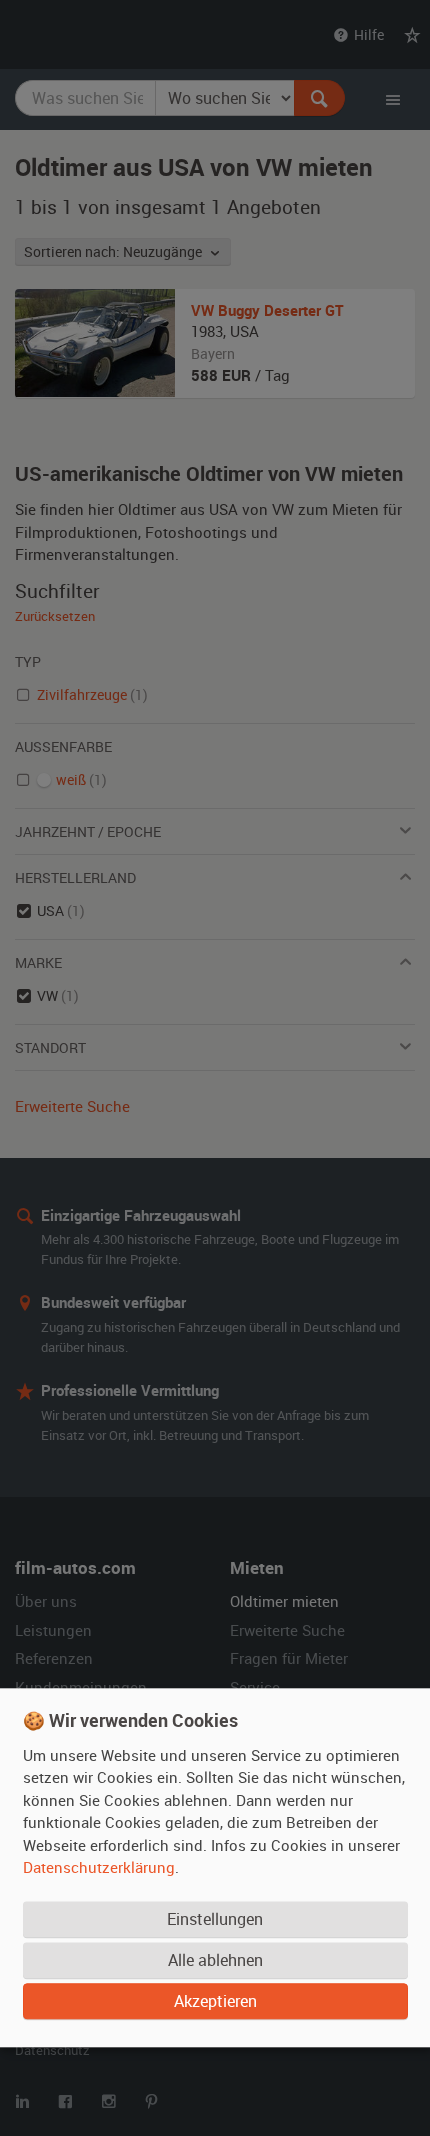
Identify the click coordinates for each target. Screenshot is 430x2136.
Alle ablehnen (215, 1961)
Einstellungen (215, 1920)
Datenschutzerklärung (99, 1868)
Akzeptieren (215, 2002)
